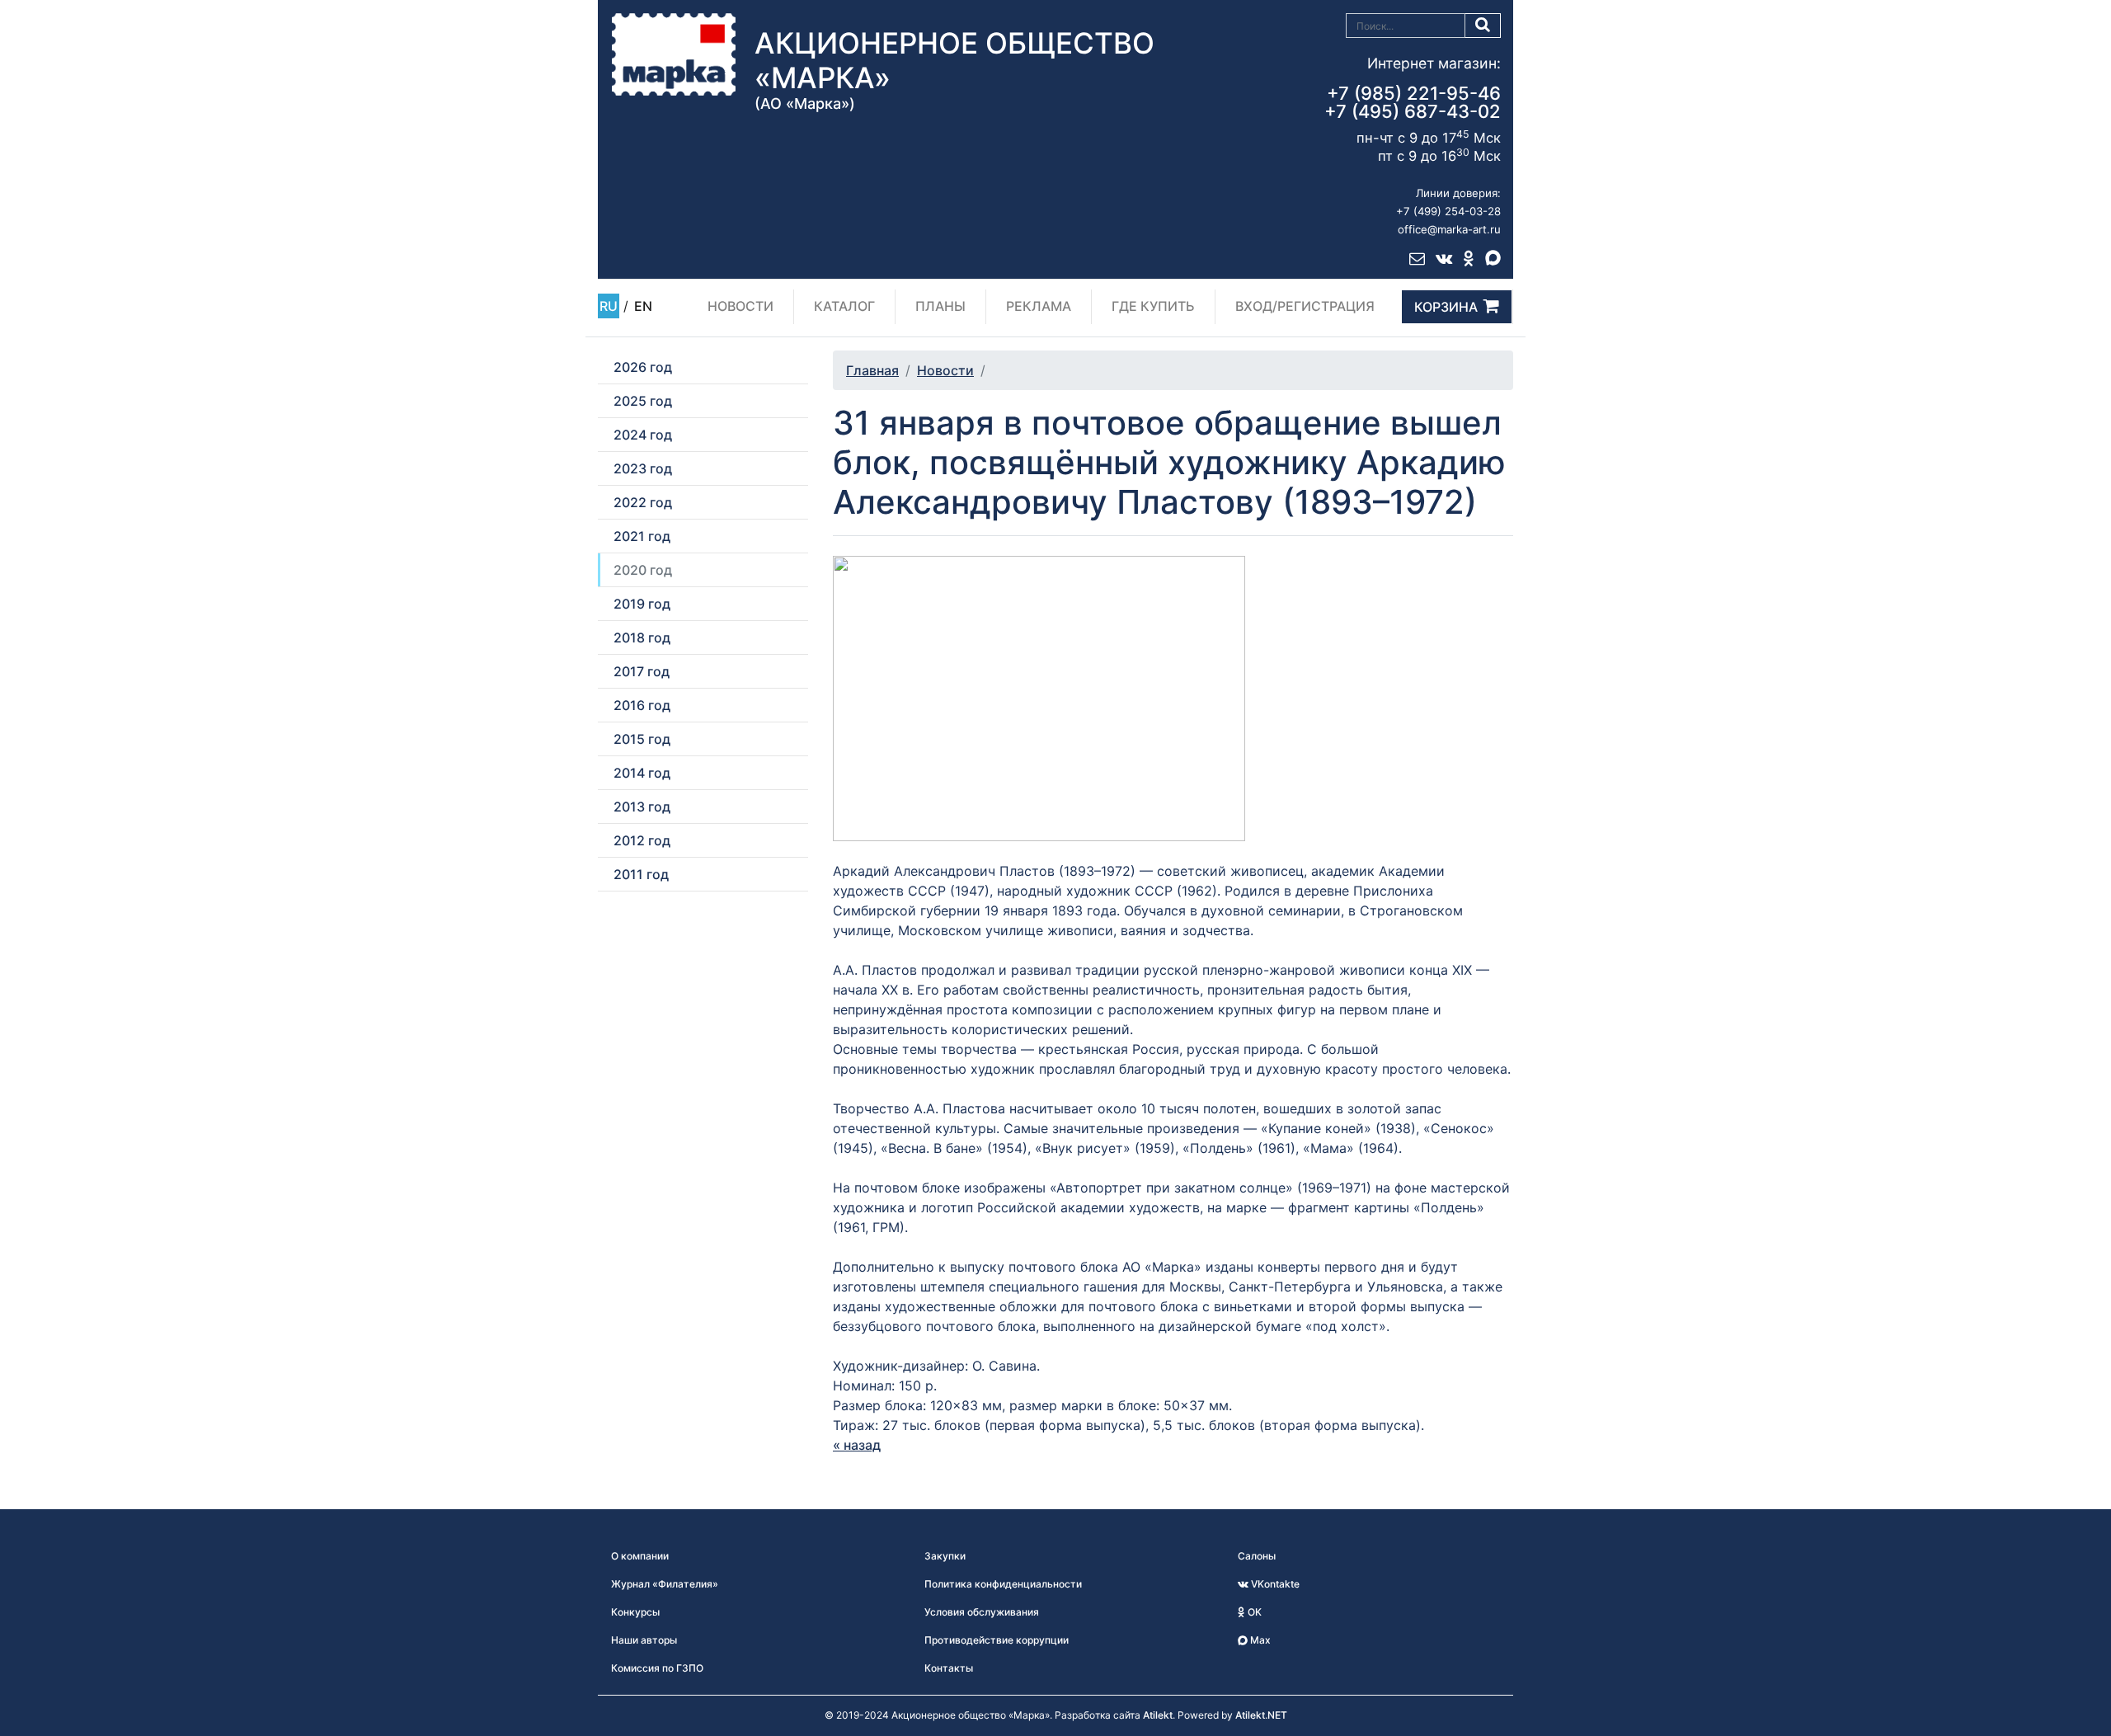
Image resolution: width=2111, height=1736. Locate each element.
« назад (857, 1445)
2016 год (642, 705)
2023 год (643, 468)
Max (1259, 1640)
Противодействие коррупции (997, 1640)
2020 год (643, 570)
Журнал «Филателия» (665, 1584)
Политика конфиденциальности (1003, 1584)
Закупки (945, 1556)
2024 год (643, 435)
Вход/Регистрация (1305, 306)
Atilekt (1158, 1715)
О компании (640, 1556)
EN (643, 306)
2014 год (642, 773)
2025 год (643, 401)
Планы (940, 306)
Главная (872, 370)
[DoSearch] (1483, 26)
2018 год (642, 637)
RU (609, 306)
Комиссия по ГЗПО (657, 1668)
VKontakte (1274, 1584)
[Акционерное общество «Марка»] (674, 54)
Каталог (844, 306)
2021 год (642, 536)
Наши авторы (644, 1640)
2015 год (642, 739)
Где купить (1153, 306)
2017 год (642, 671)
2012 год (642, 840)
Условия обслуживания (982, 1612)
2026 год (643, 367)
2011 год (641, 874)
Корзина (1446, 307)
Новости (740, 306)
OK (1253, 1612)
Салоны (1257, 1556)
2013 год (642, 807)
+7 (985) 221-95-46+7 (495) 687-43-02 (1413, 102)
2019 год (642, 604)
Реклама (1039, 306)
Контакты (949, 1668)
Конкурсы (635, 1612)
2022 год (643, 502)
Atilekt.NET (1261, 1715)
